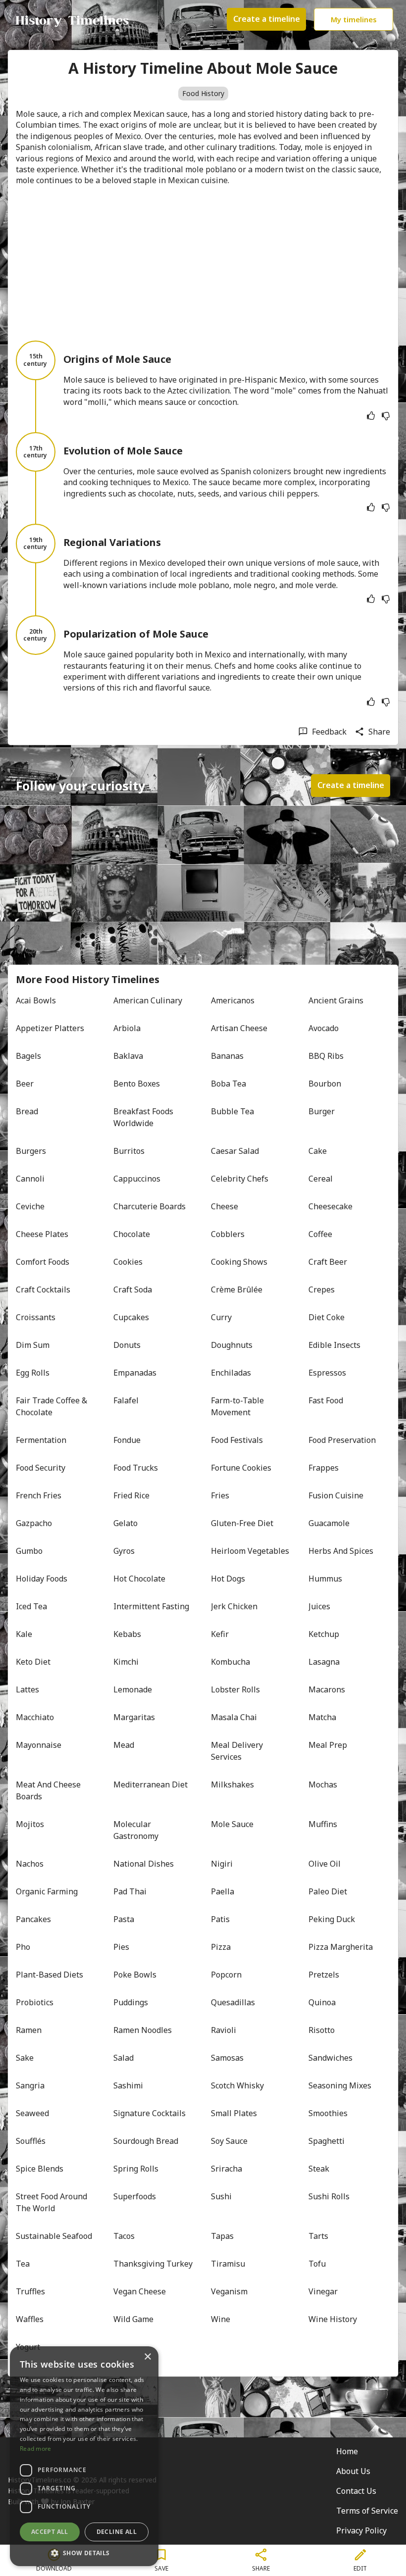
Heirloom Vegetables (250, 1551)
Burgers (31, 1151)
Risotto (322, 2030)
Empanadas (135, 1373)
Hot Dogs (228, 1579)
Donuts (127, 1345)
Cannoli (30, 1179)
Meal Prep (328, 1745)
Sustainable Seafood (54, 2236)
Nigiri (222, 1864)
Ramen (29, 2030)
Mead (124, 1745)
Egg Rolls (33, 1373)
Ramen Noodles (143, 2030)
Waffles (30, 2319)
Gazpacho (34, 1523)
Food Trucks (136, 1468)
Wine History (333, 2319)
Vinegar (323, 2291)
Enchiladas (231, 1373)
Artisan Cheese (239, 1028)
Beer (25, 1084)
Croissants (36, 1317)
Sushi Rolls (329, 2196)
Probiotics (35, 2002)
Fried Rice (131, 1495)
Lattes (27, 1689)
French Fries (39, 1495)
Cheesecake (330, 1206)
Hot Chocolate (139, 1579)
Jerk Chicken (234, 1606)
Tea (23, 2264)
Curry (221, 1317)
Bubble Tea (232, 1111)
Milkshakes (232, 1784)
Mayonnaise (39, 1745)
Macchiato (35, 1717)
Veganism (229, 2291)
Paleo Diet (328, 1891)
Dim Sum (33, 1345)
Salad (124, 2058)
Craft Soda (133, 1289)
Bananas (227, 1056)
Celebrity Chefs (240, 1179)
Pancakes (33, 1919)
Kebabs (127, 1634)
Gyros (124, 1551)
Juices (319, 1606)
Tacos (124, 2236)
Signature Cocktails (150, 2113)
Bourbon (325, 1084)
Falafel (126, 1400)
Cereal (321, 1179)
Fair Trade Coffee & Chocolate (52, 1406)
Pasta (124, 1919)
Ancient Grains (336, 1000)
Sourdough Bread (146, 2141)
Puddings (131, 2002)
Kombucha (230, 1662)
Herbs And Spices (341, 1551)
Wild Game (133, 2319)
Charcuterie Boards (150, 1206)
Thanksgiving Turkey (153, 2264)
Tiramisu (228, 2264)
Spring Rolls (136, 2169)
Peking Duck (332, 1919)
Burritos (129, 1151)
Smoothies (328, 2113)
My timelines (354, 19)
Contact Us (356, 2491)
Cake (318, 1151)
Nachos (30, 1864)
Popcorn (226, 1975)
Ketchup (324, 1634)
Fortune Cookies (241, 1468)
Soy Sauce (229, 2141)
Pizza (221, 1947)
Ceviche (30, 1206)
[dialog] (84, 2456)
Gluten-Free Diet (242, 1523)
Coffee (320, 1234)
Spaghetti (327, 2141)
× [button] (147, 2357)
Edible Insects (334, 1345)
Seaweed (32, 2113)
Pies (121, 1947)
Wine (221, 2319)
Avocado (324, 1028)
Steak (319, 2169)
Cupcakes (131, 1317)
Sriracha (227, 2169)
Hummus (325, 1579)
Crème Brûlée (237, 1289)
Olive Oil (325, 1864)
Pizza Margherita (341, 1947)
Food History (203, 93)
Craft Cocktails (43, 1289)
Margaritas (134, 1717)
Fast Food (326, 1400)
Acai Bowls (36, 1000)
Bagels (28, 1056)
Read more (36, 2449)
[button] (84, 2552)
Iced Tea (31, 1606)
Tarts (318, 2236)
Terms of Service (367, 2511)
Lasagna (324, 1662)
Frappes (324, 1468)
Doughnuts (232, 1345)
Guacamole (329, 1523)
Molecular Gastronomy (136, 1830)
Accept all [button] (50, 2532)
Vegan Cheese (140, 2291)
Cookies (128, 1262)
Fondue (127, 1440)
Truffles (30, 2291)
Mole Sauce (232, 1824)
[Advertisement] (203, 263)
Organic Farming (47, 1891)
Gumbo (29, 1551)
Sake (25, 2058)
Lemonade (133, 1689)
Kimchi (126, 1662)
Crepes (322, 1289)
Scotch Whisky (237, 2085)
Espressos (327, 1373)
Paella (223, 1891)
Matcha (322, 1717)
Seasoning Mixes (340, 2085)
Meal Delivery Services (238, 1751)
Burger (322, 1111)
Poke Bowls (135, 1975)
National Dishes (144, 1864)
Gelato (126, 1523)
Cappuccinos (137, 1179)
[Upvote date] (371, 416)
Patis (220, 1919)
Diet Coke (327, 1317)
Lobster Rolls (235, 1689)
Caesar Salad (235, 1151)
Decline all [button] (117, 2532)
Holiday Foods (42, 1579)
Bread (27, 1111)
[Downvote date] (386, 416)
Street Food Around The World (52, 2202)
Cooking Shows (239, 1262)
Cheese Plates (42, 1234)
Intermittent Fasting (151, 1606)
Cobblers (228, 1234)
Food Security (41, 1468)
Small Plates (234, 2113)
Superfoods (135, 2196)
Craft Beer (328, 1262)
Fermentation (41, 1440)
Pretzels (324, 1975)
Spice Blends (40, 2169)
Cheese (225, 1206)
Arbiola (127, 1028)
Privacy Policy (361, 2530)
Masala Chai (234, 1717)
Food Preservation (342, 1440)
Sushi (221, 2196)
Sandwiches (330, 2058)
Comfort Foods (43, 1262)
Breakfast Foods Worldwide (144, 1117)
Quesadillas (233, 2002)
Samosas (227, 2058)
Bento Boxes (137, 1084)
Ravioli (224, 2030)
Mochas (323, 1784)
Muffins (323, 1824)
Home (347, 2451)
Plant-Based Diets (50, 1975)
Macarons (327, 1689)
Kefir (220, 1634)
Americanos (233, 1000)
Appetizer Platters (50, 1028)
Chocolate (132, 1234)
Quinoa (322, 2002)
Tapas (222, 2236)
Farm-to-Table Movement (238, 1406)
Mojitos (30, 1824)
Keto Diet (33, 1662)
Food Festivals (237, 1440)
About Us (353, 2471)
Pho (23, 1947)
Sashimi (128, 2085)
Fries (220, 1495)
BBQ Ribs (326, 1056)
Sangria (30, 2085)
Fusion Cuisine (336, 1495)
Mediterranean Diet (151, 1784)
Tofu (317, 2264)
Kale (24, 1634)
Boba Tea (228, 1084)
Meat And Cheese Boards (49, 1790)
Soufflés (31, 2141)
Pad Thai (130, 1891)
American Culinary (148, 1000)
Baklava (128, 1056)
